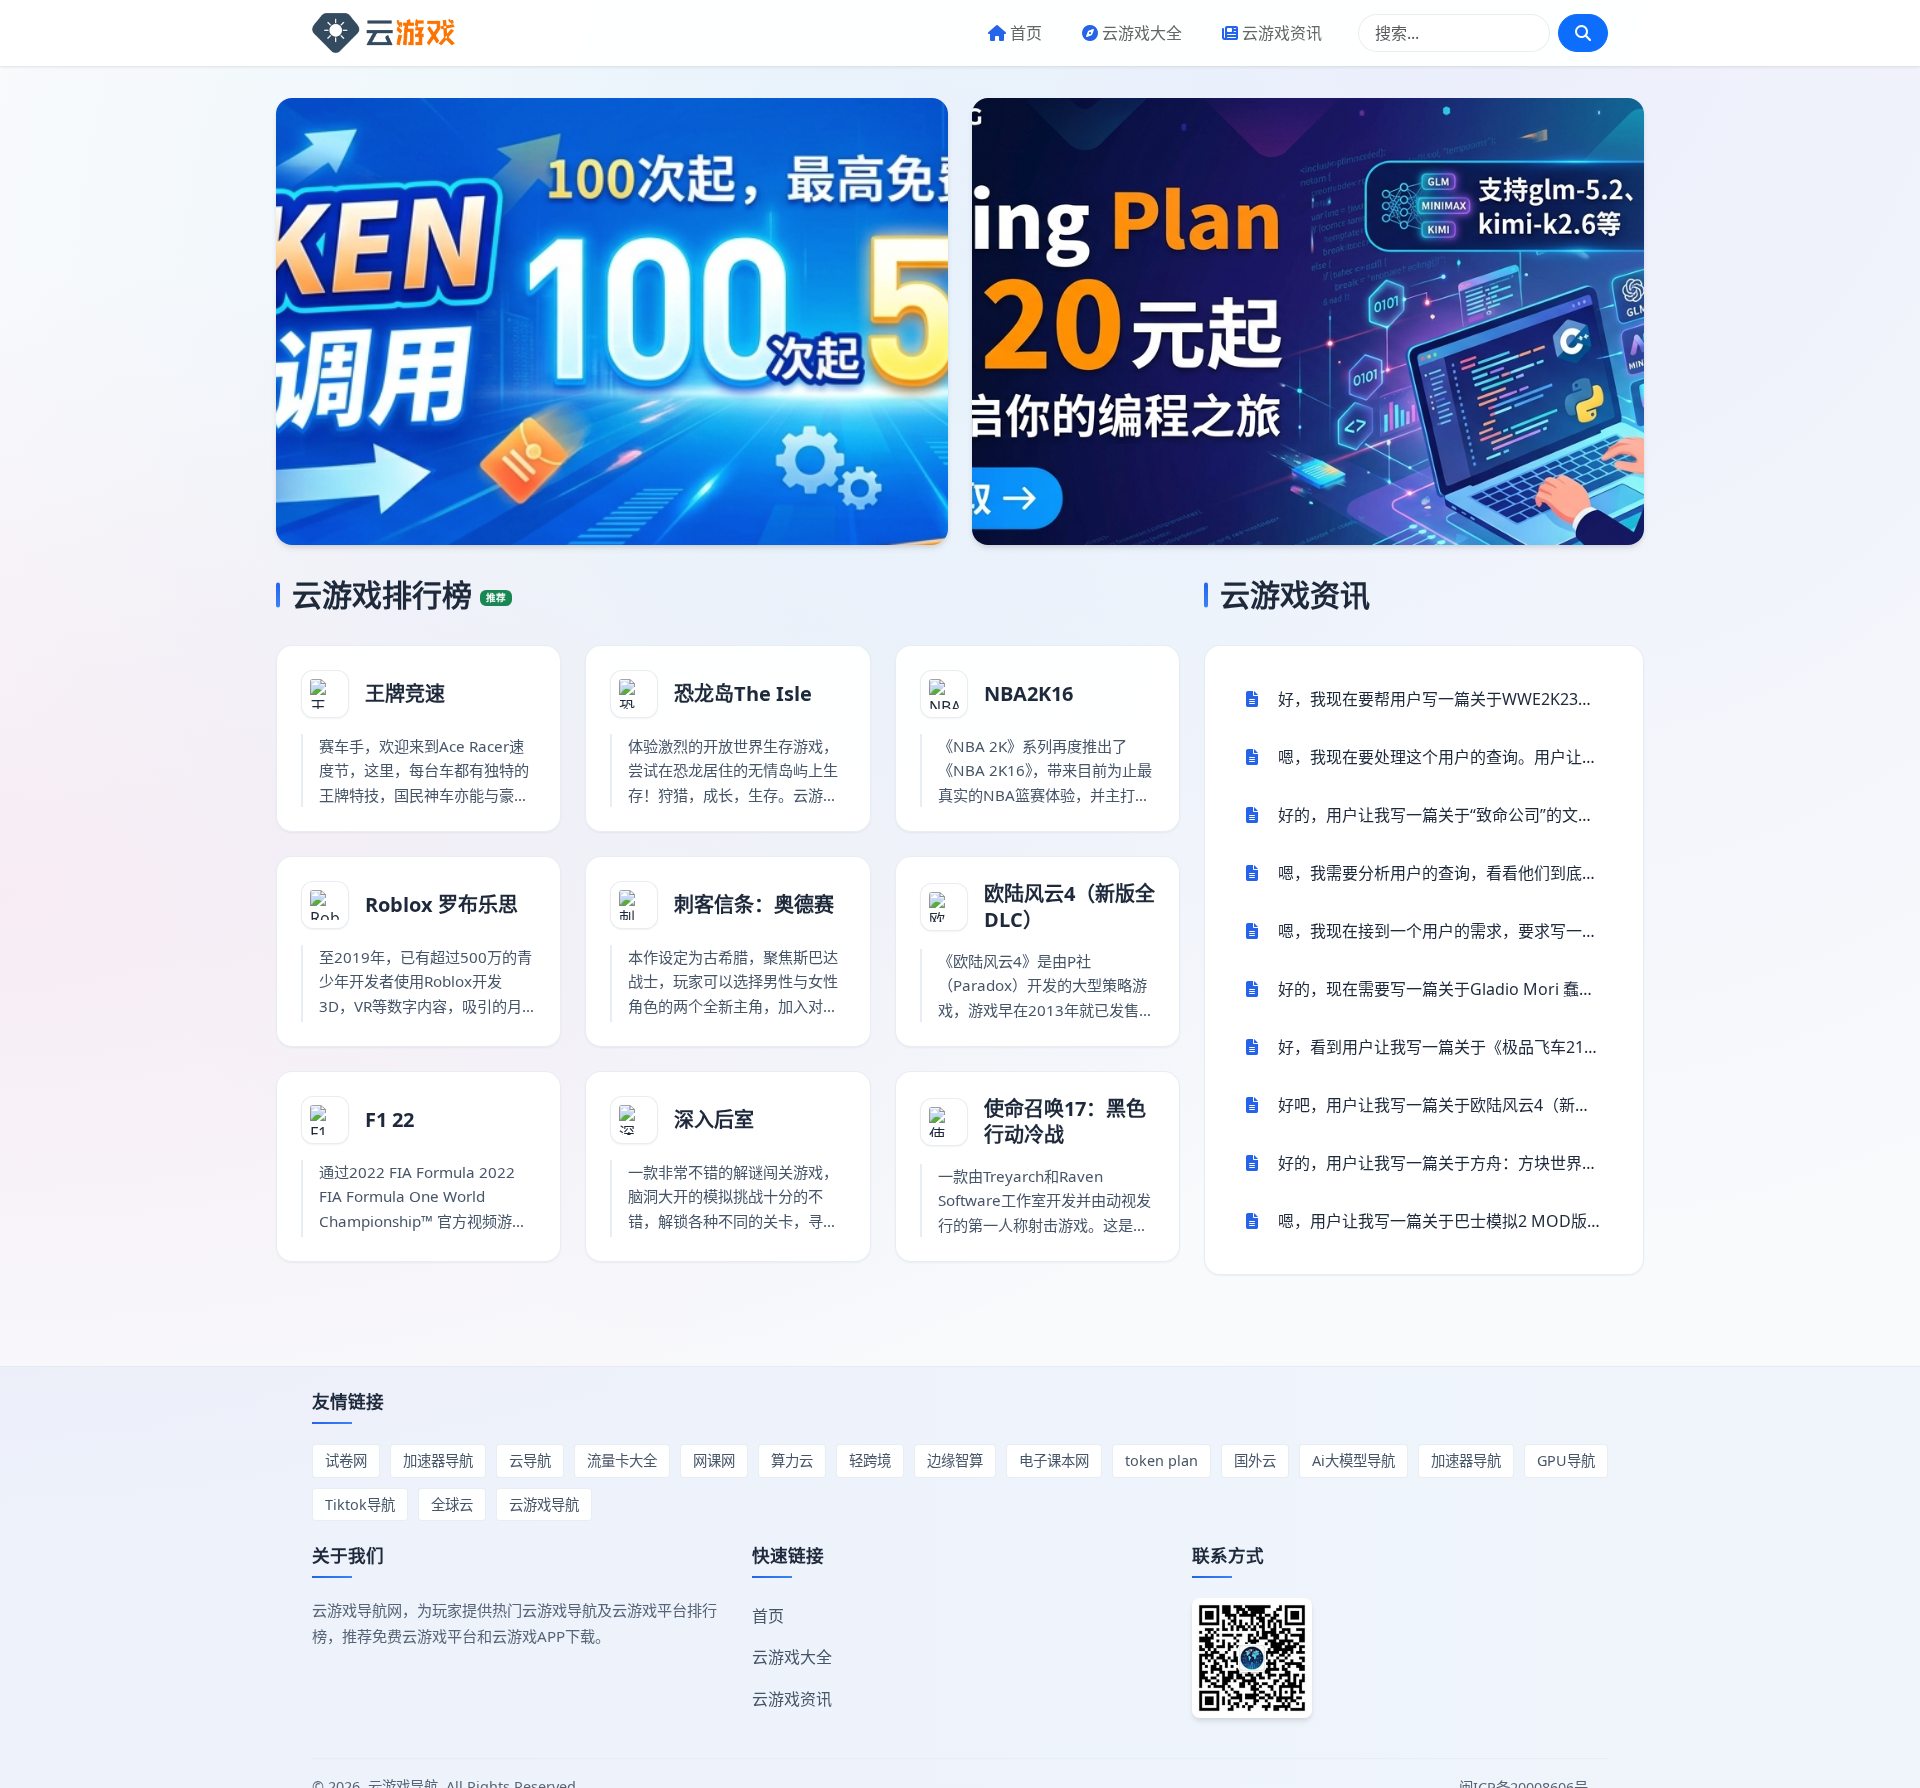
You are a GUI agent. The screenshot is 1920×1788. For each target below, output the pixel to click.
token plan (1161, 1460)
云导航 (530, 1460)
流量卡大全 (622, 1460)
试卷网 (346, 1460)
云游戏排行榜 (399, 595)
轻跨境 (870, 1460)
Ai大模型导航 (1353, 1460)
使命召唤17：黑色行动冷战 (1065, 1121)
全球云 (452, 1504)
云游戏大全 (1142, 33)
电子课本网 (1054, 1460)
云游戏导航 (544, 1504)
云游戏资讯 (1282, 33)
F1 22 (389, 1119)
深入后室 (714, 1119)
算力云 (792, 1460)
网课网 (714, 1460)
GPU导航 (1566, 1460)
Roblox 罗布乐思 (441, 904)
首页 (1026, 33)
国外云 (1255, 1460)
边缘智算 (955, 1460)
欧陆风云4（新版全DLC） (1069, 906)
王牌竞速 (405, 693)
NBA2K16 (1028, 693)
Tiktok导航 (360, 1504)
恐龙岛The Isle (743, 693)
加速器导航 (438, 1460)
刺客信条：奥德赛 (754, 904)
